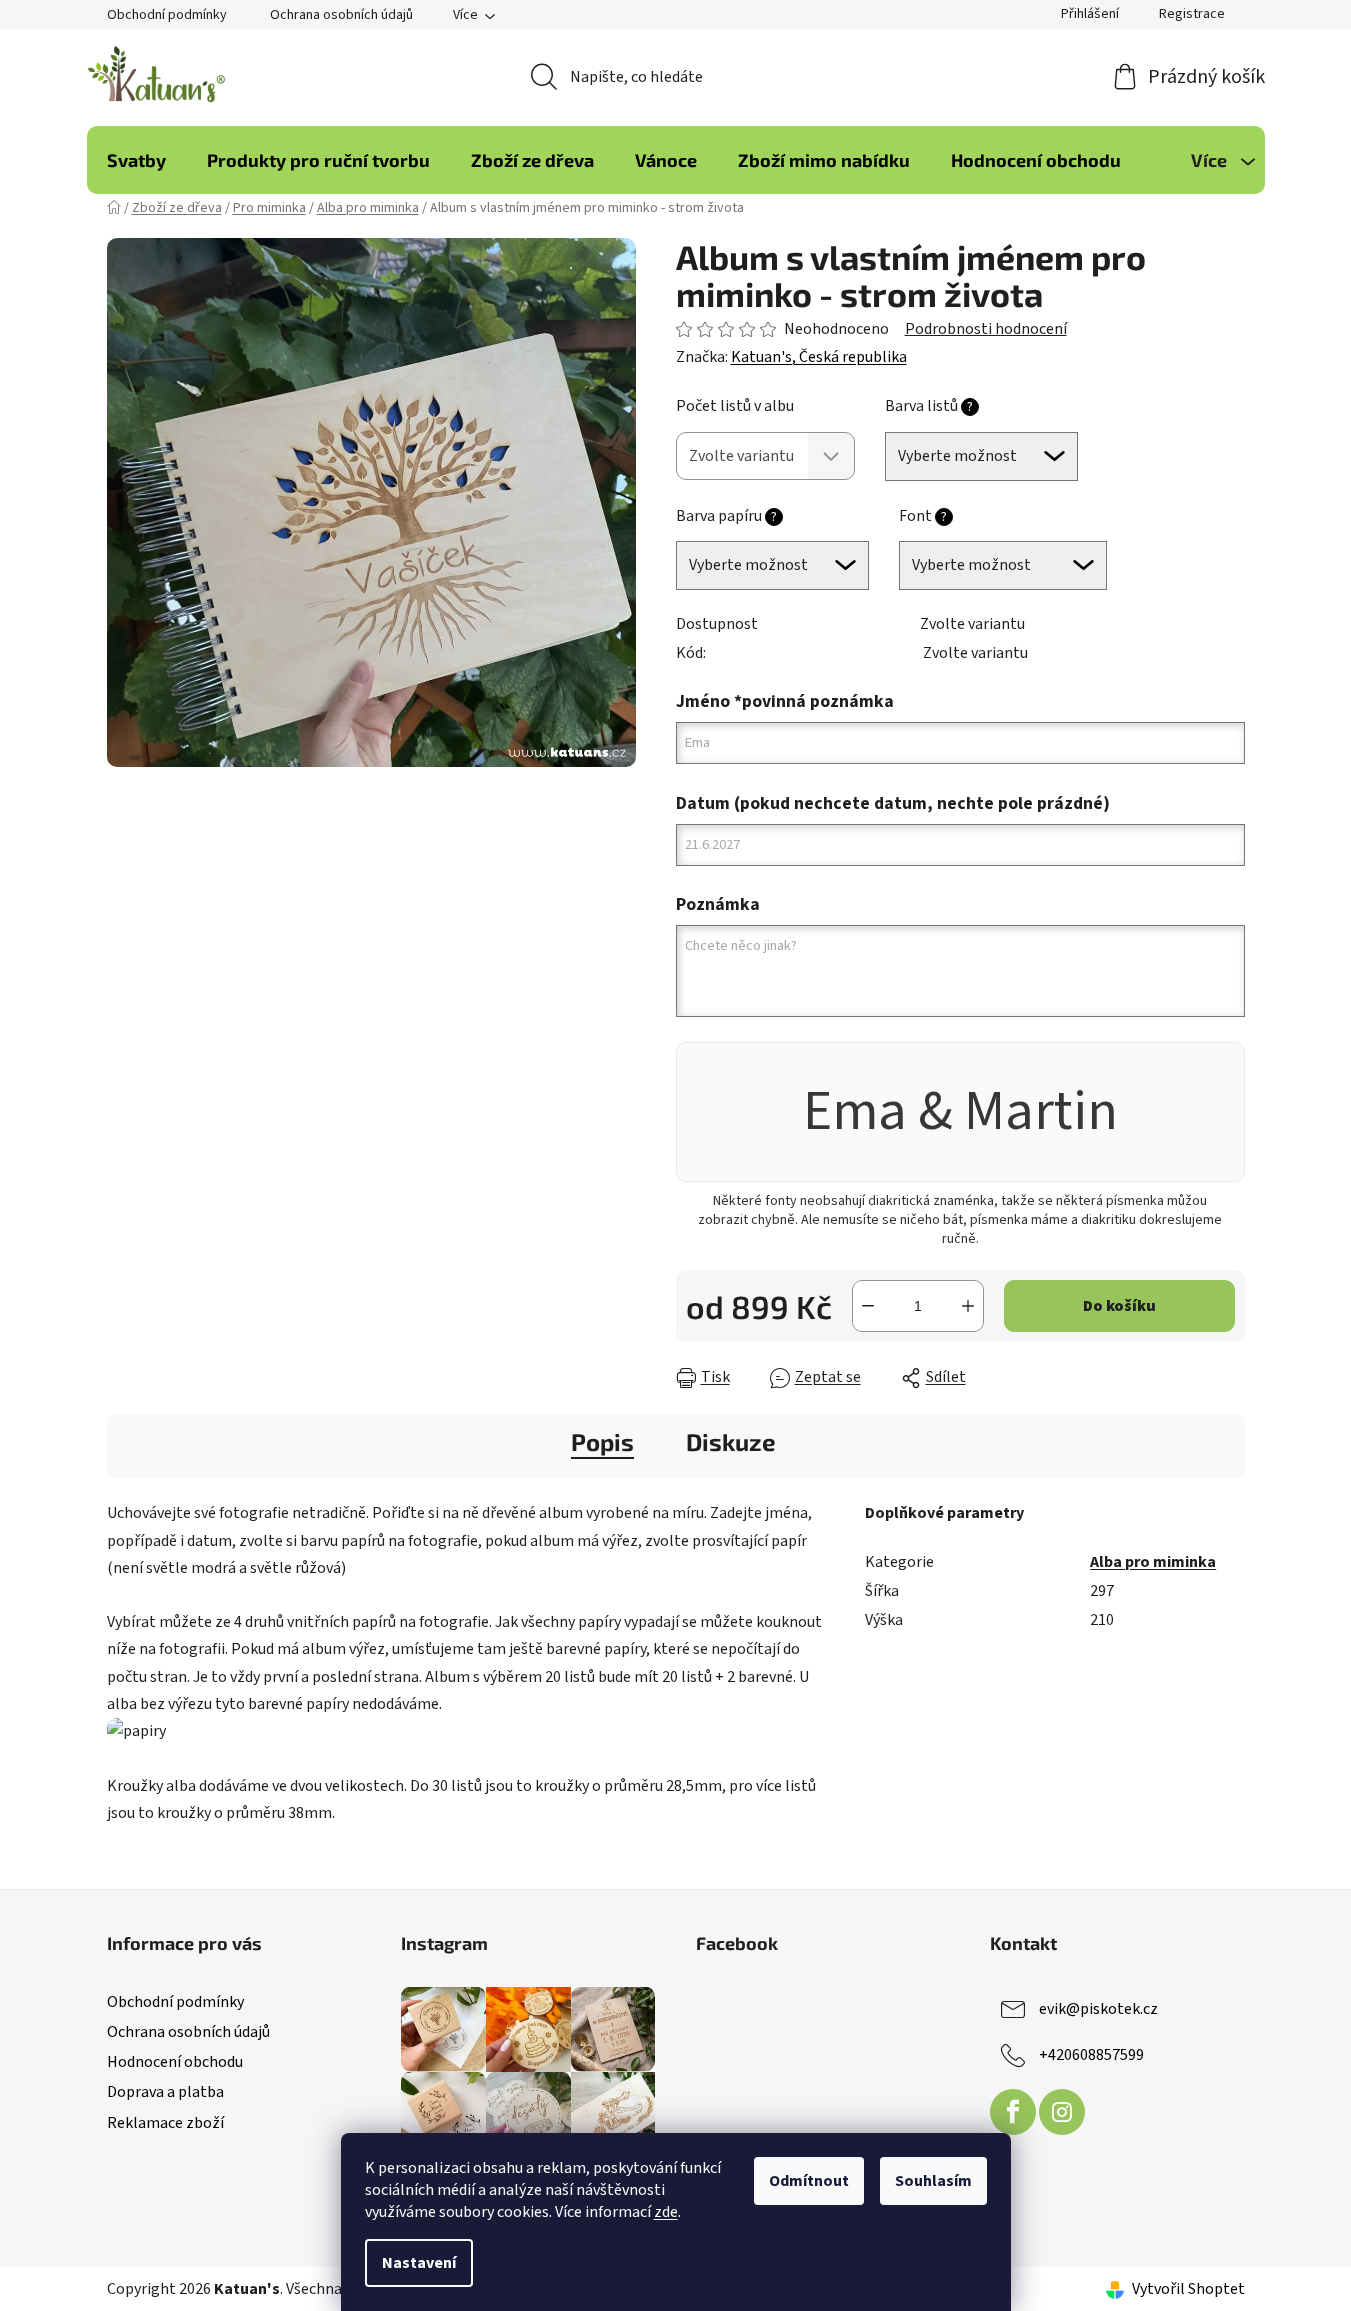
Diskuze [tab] (731, 1441)
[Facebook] (1013, 2112)
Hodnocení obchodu (175, 2062)
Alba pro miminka (1153, 1562)
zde (666, 2212)
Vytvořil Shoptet (1188, 2289)
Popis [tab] (602, 1441)
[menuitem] (136, 160)
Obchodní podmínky (167, 15)
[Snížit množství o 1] (868, 1306)
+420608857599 (1091, 2055)
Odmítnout (809, 2181)
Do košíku (1119, 1306)
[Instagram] (1062, 2112)
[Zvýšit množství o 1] (968, 1306)
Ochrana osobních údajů (341, 15)
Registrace (1192, 14)
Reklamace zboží (165, 2123)
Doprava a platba (165, 2092)
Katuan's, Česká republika (819, 357)
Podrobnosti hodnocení (986, 329)
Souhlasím (933, 2181)
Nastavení (419, 2263)
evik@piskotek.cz (1098, 2009)
